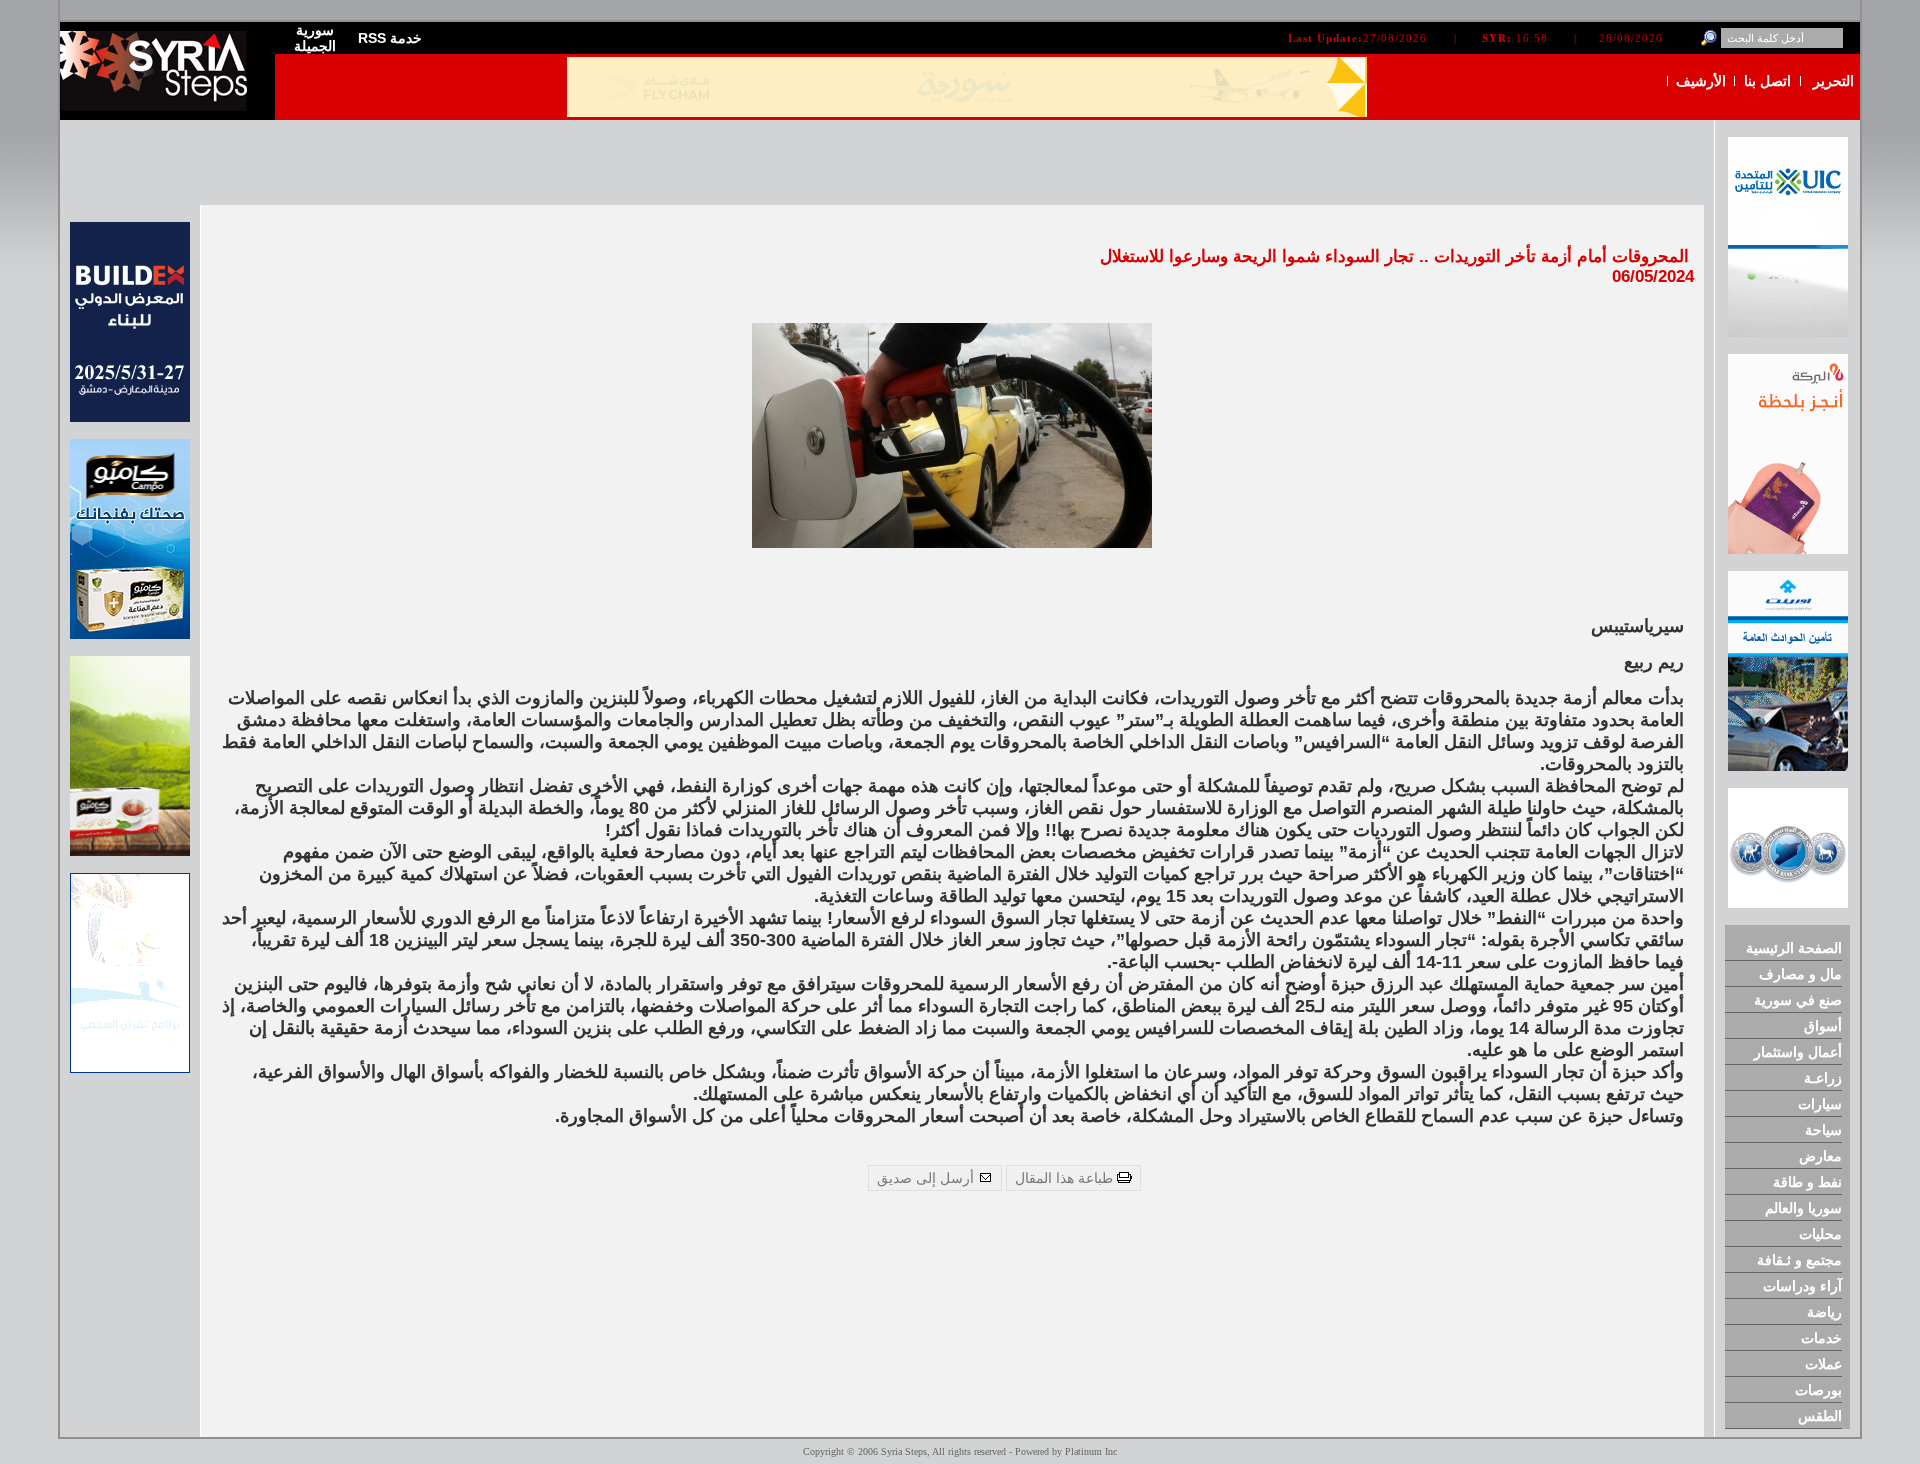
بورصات (1818, 1390)
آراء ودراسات (1802, 1286)
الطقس (1820, 1416)
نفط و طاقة (1807, 1182)
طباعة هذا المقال (1066, 1178)
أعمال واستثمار (1798, 1052)
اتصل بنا (1767, 81)
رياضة (1824, 1312)
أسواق (1823, 1026)
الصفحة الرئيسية (1794, 948)
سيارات (1820, 1104)
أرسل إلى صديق (927, 1178)
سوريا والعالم (1803, 1208)
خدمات (1821, 1338)
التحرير (1833, 81)
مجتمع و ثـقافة (1799, 1260)
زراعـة (1823, 1078)
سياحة (1823, 1130)
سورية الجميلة (315, 38)
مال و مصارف (1800, 974)
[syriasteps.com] (160, 106)
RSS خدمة (390, 38)
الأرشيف (1701, 81)
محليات (1820, 1234)
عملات (1823, 1364)
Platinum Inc (1091, 1451)
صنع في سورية (1798, 1000)
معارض (1820, 1156)
